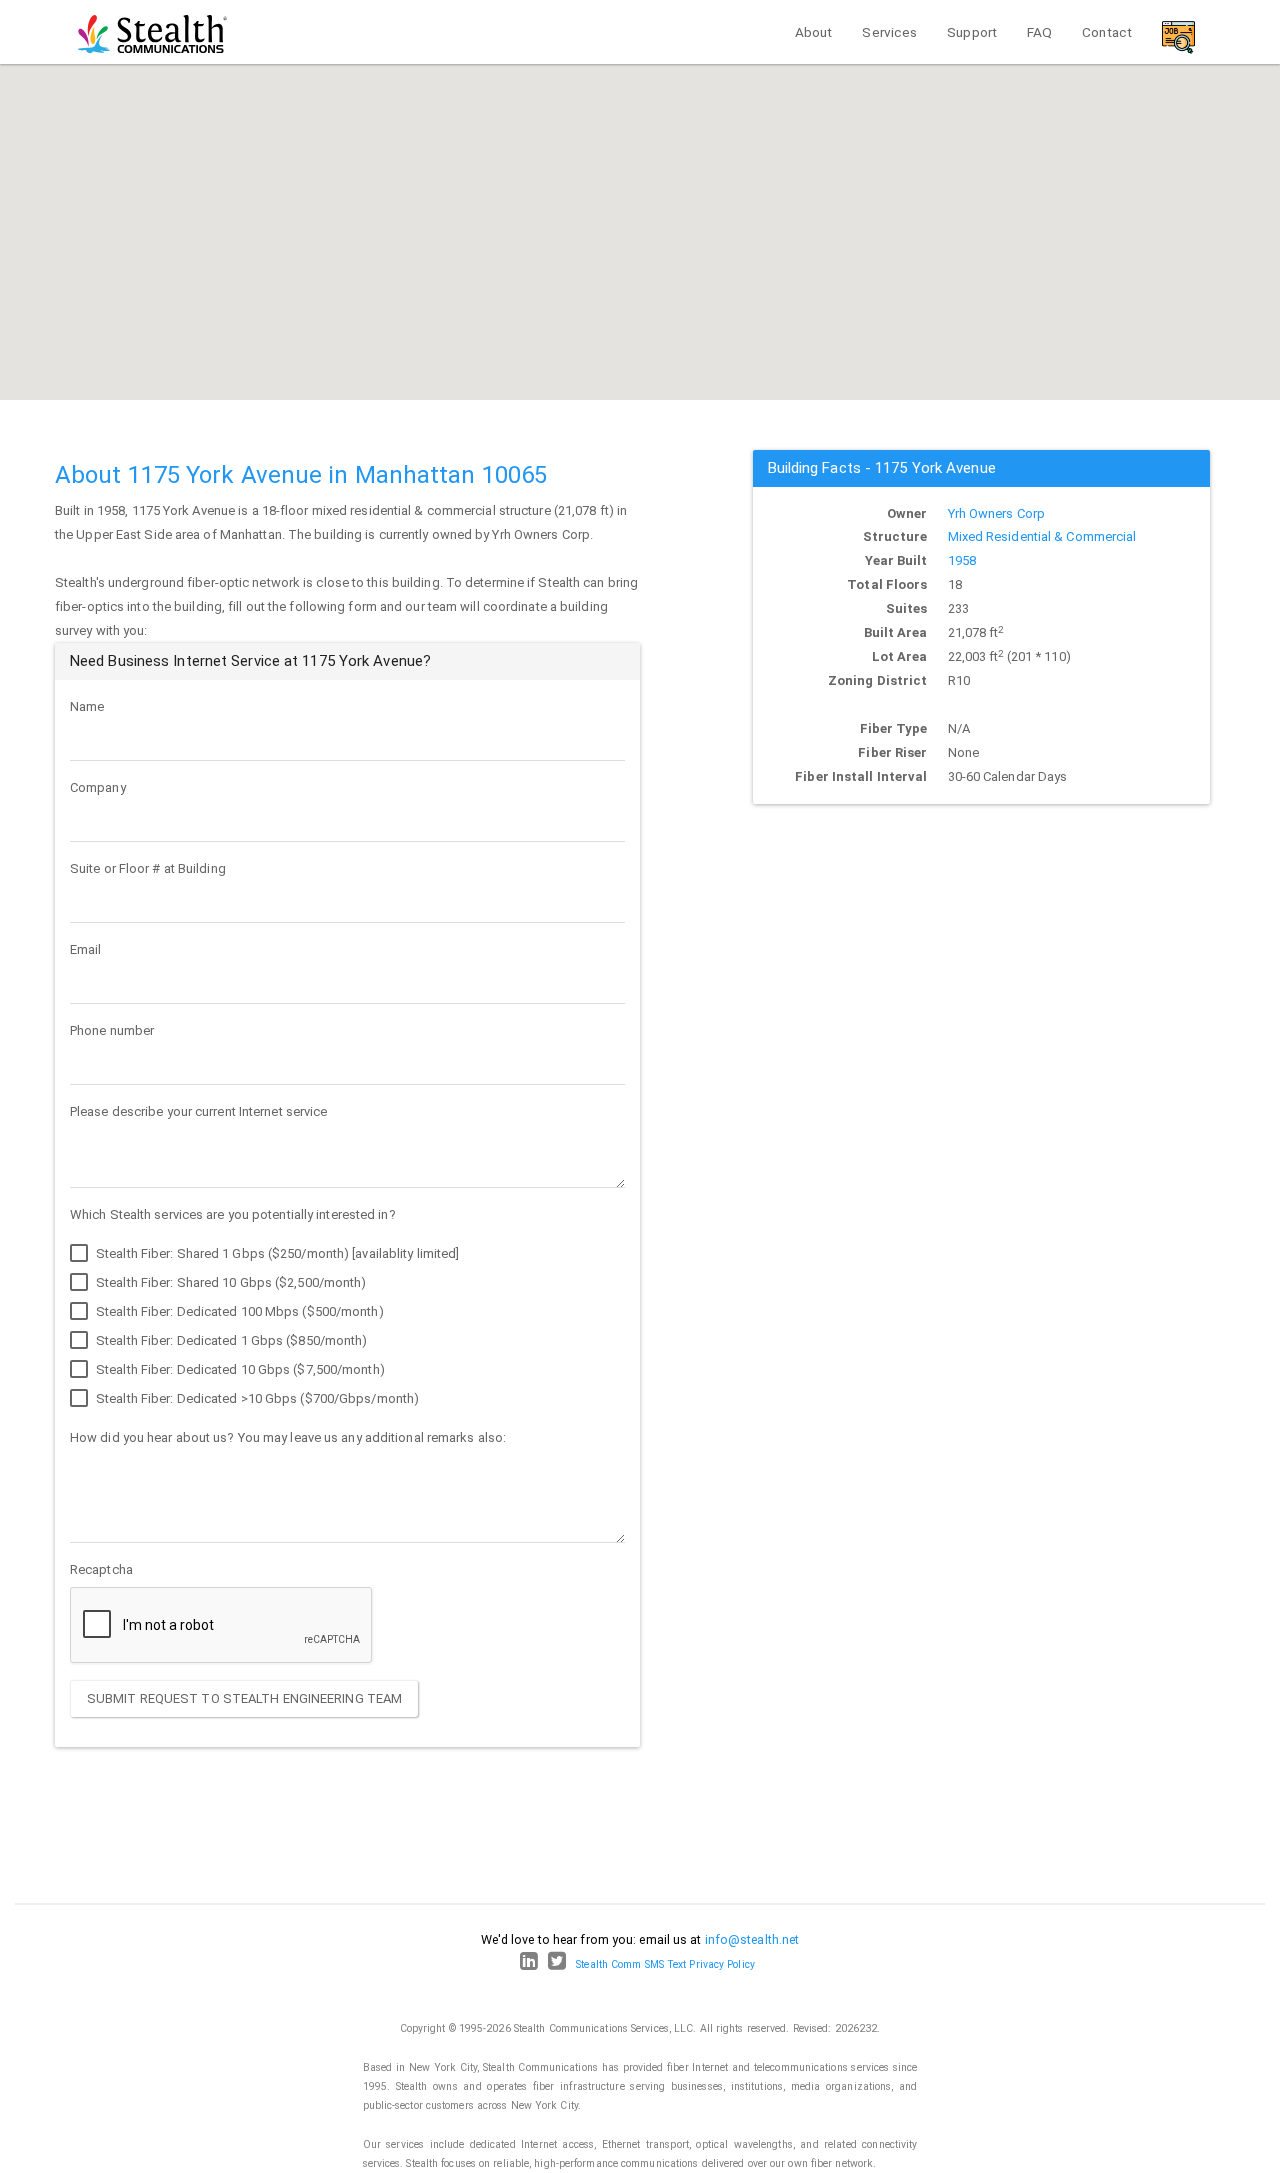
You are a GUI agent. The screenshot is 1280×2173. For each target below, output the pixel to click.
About (814, 32)
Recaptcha (101, 1569)
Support (972, 32)
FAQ (1039, 32)
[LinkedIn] (529, 1964)
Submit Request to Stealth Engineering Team (244, 1698)
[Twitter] (557, 1964)
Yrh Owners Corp (997, 513)
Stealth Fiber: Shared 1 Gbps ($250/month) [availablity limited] (276, 1253)
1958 (962, 560)
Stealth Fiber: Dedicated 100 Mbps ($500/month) (238, 1311)
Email (86, 949)
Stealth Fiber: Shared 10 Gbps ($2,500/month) (230, 1282)
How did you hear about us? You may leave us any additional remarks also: (288, 1437)
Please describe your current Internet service (199, 1111)
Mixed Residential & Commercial (1042, 536)
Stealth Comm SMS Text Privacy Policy (665, 1964)
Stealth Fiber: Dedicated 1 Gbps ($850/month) (230, 1340)
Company (98, 787)
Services (889, 32)
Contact (1107, 32)
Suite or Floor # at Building (148, 868)
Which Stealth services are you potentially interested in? (233, 1214)
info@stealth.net (752, 1939)
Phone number (112, 1030)
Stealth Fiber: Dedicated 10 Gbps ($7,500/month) (239, 1369)
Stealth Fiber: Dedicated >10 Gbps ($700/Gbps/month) (256, 1398)
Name (87, 706)
